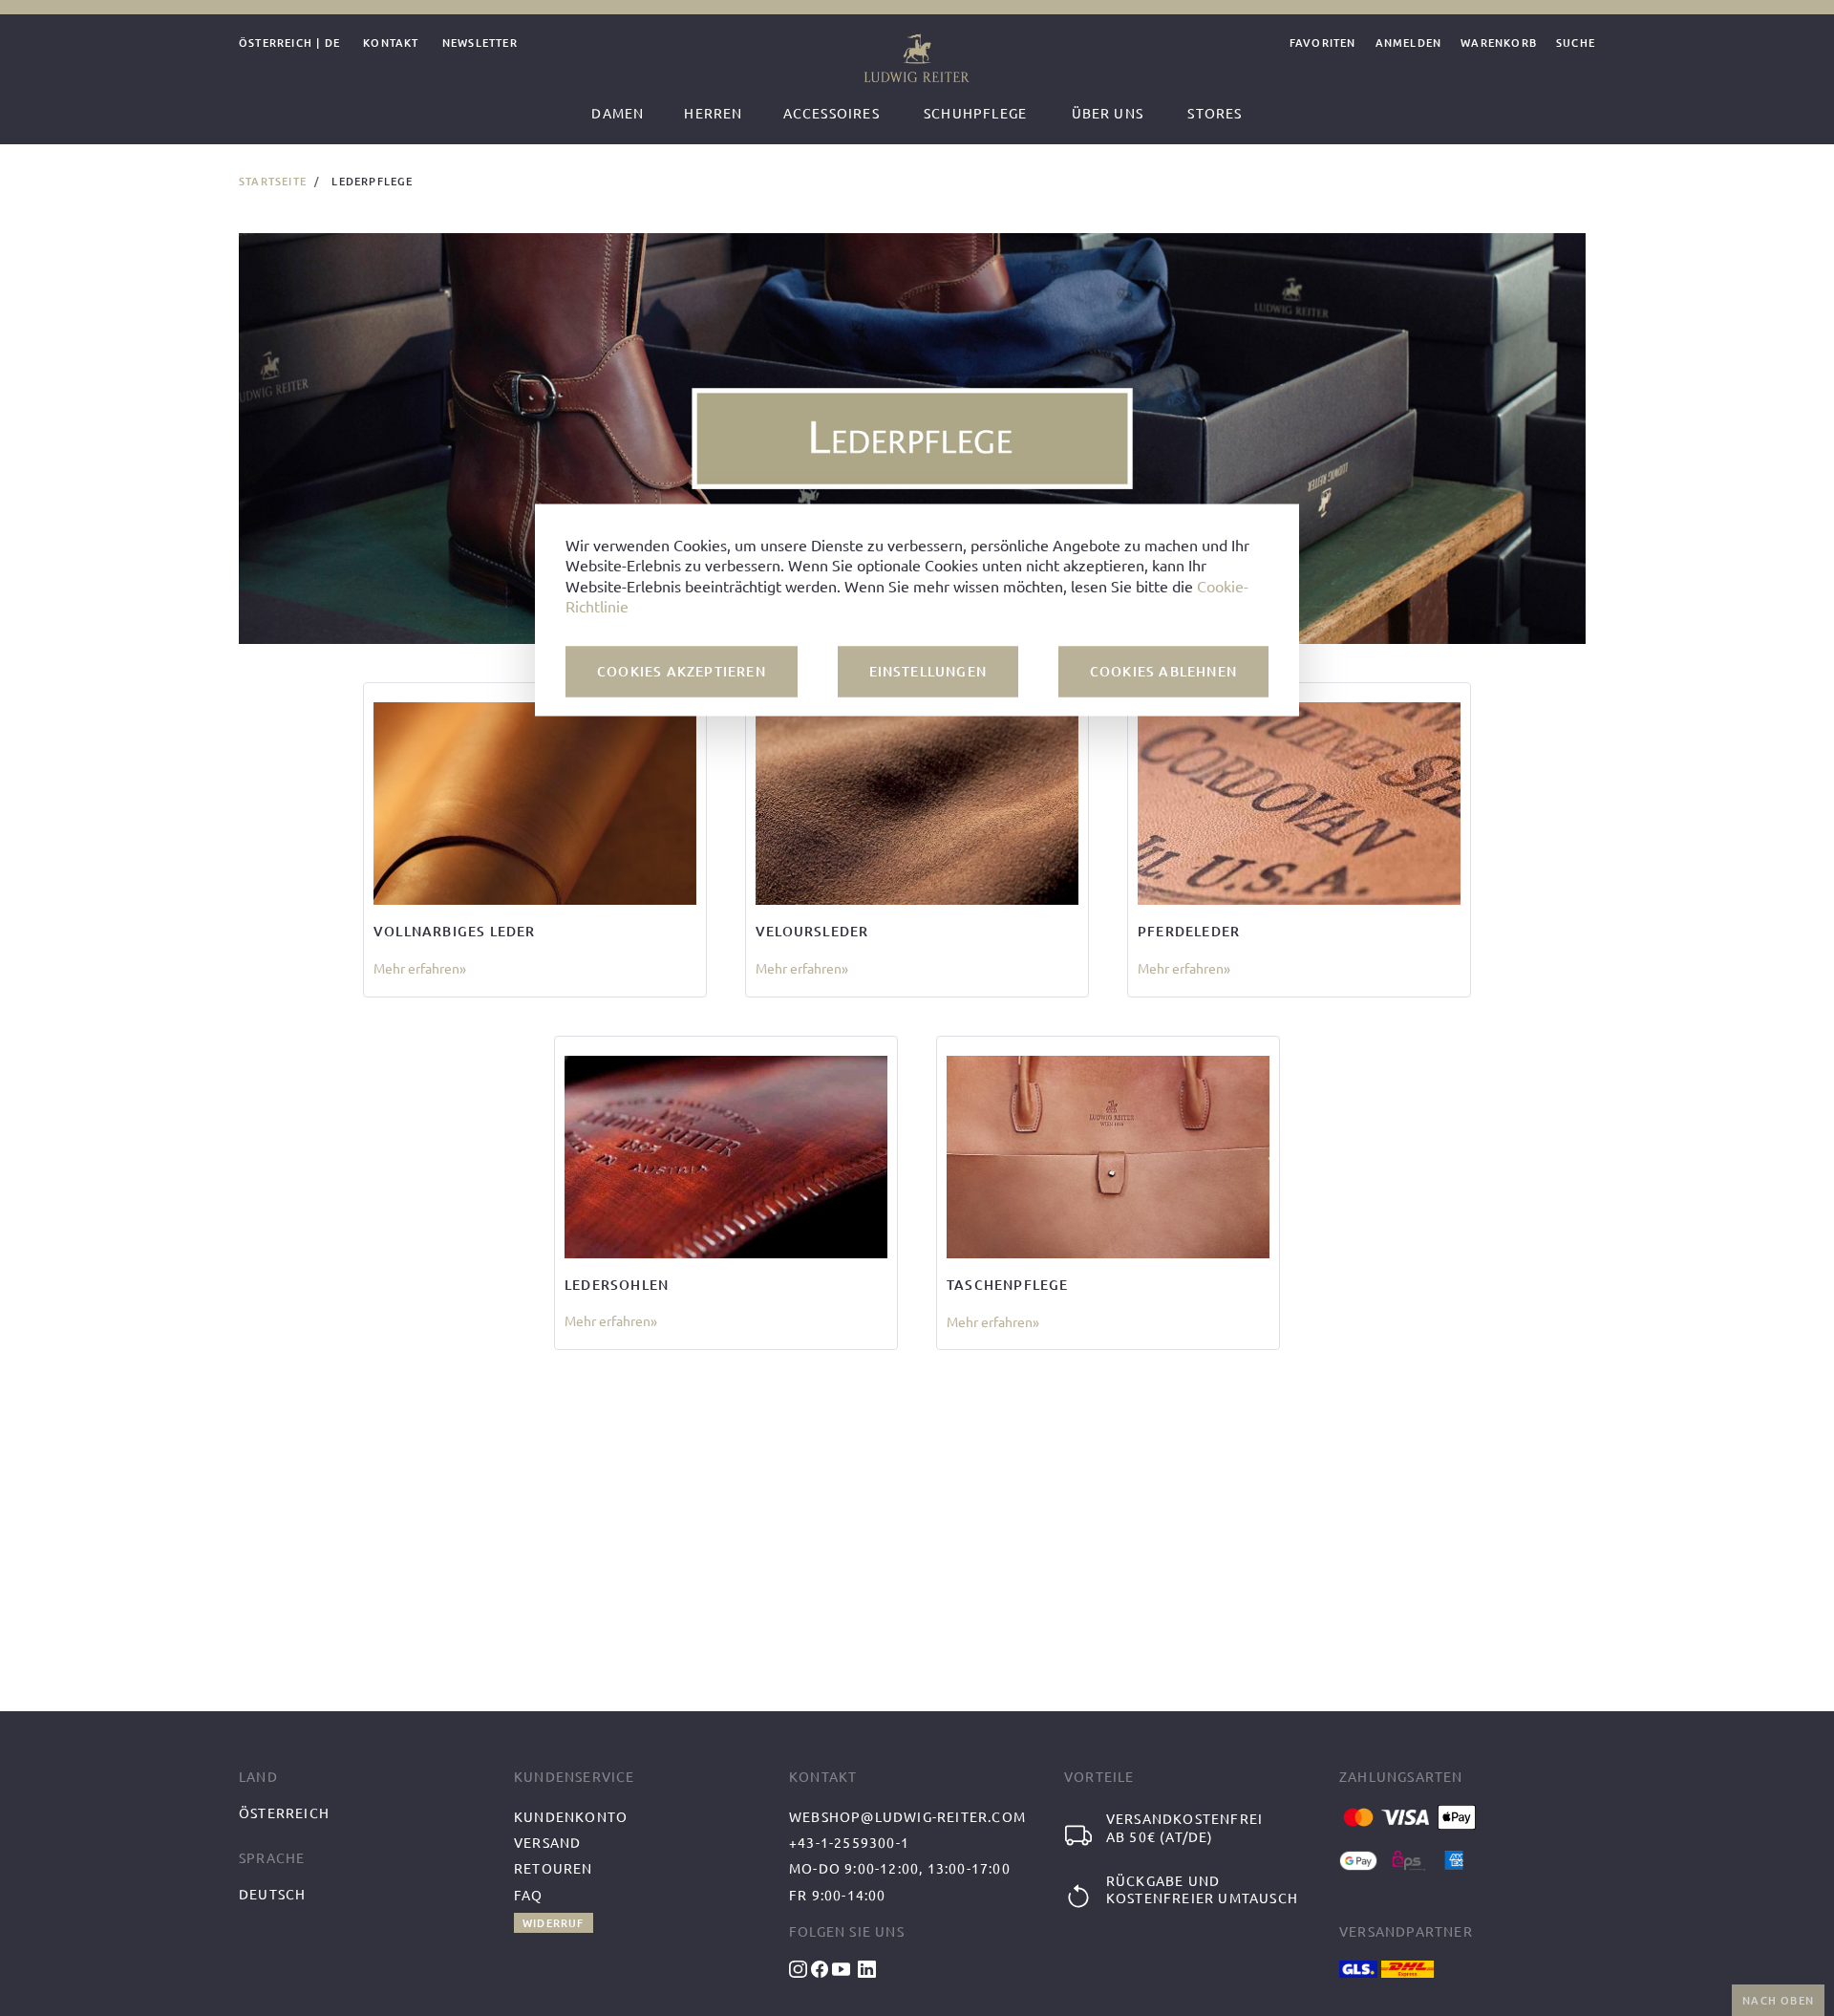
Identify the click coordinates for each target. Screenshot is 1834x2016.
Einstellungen (928, 671)
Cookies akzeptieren (682, 671)
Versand (547, 1842)
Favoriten (1323, 43)
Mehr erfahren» (420, 968)
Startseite (273, 181)
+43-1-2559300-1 (849, 1842)
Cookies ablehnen (1163, 671)
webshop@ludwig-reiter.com (907, 1816)
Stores (1215, 113)
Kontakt (391, 43)
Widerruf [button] (554, 1923)
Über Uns (1108, 113)
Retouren (554, 1868)
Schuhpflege (975, 113)
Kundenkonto (571, 1816)
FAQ (529, 1895)
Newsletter (480, 43)
